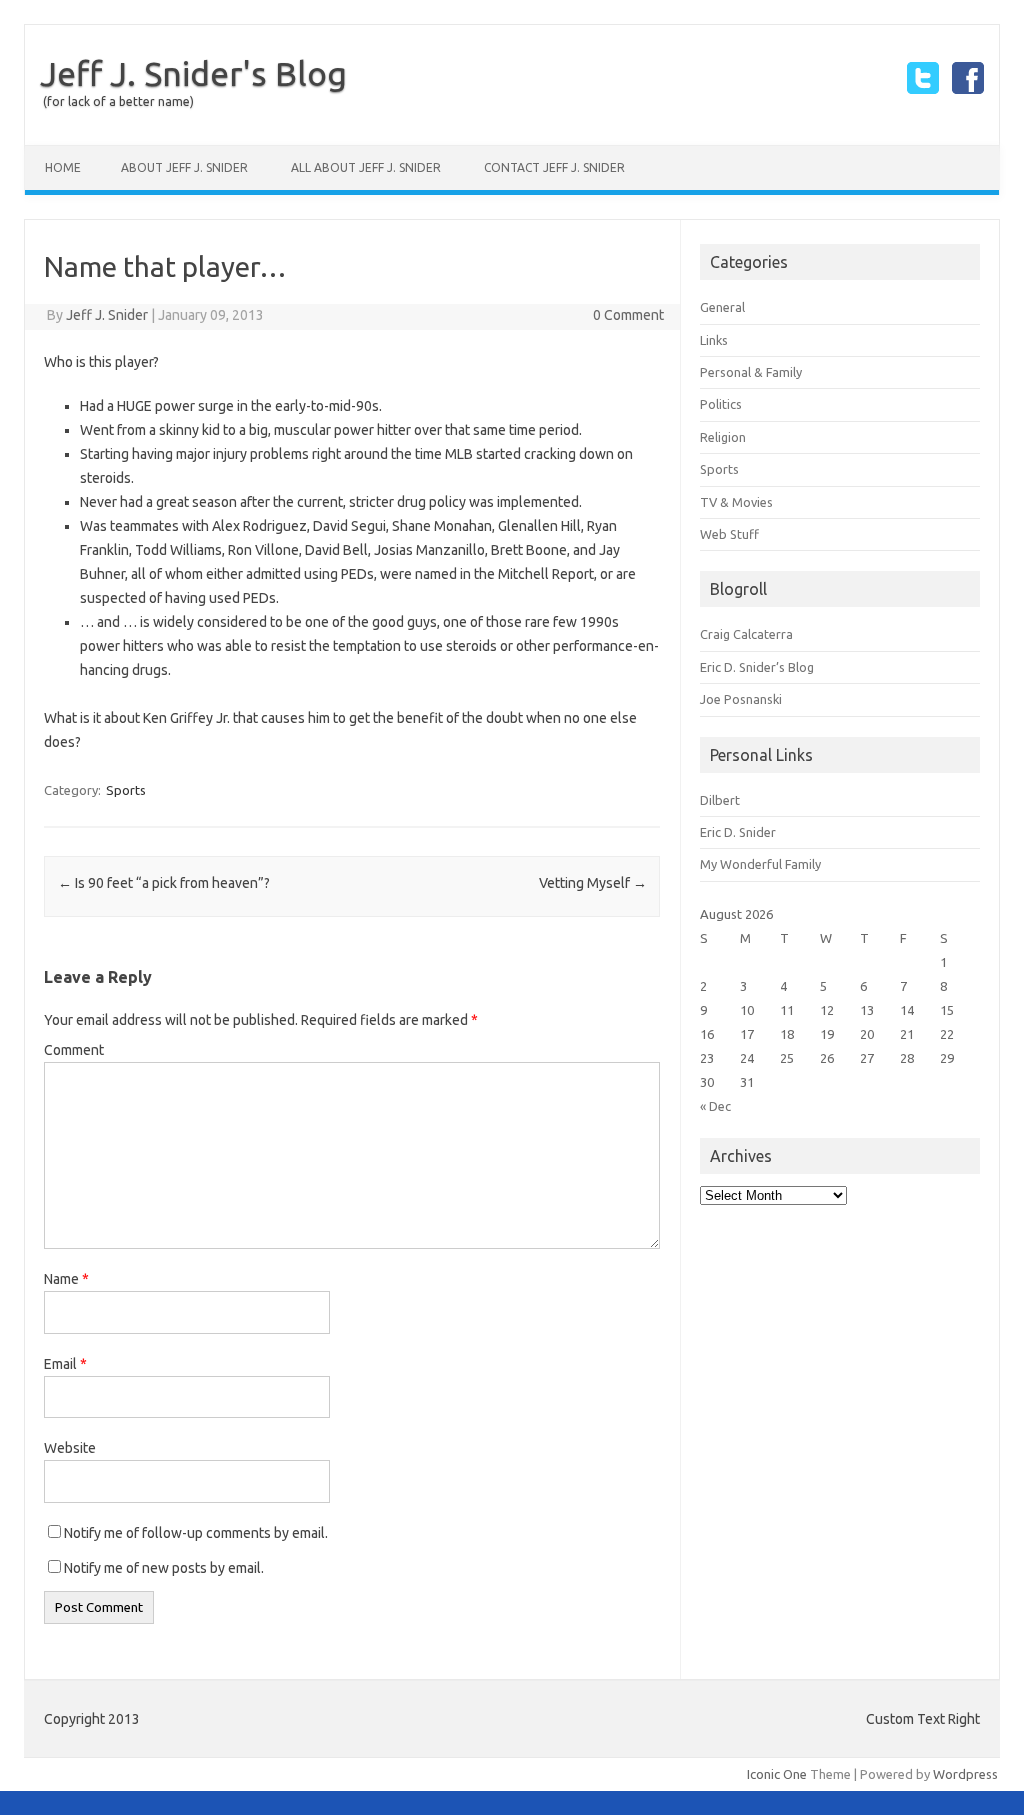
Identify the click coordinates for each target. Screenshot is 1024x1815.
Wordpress (965, 1774)
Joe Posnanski (741, 699)
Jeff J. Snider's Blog (193, 73)
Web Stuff (729, 534)
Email (65, 1364)
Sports (126, 790)
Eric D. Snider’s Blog (757, 667)
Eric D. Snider (738, 832)
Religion (723, 437)
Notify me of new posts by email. (164, 1568)
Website (70, 1448)
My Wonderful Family (760, 864)
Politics (721, 404)
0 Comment (628, 315)
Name (66, 1279)
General (722, 307)
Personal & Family (751, 372)
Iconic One (777, 1774)
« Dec (715, 1106)
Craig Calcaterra (746, 634)
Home (63, 167)
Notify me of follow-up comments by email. (196, 1533)
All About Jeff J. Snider (366, 167)
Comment (74, 1050)
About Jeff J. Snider (184, 167)
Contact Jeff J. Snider (554, 167)
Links (714, 340)
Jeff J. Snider (107, 315)
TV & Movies (736, 502)
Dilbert (720, 800)
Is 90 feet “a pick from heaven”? (164, 883)
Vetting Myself (593, 883)
